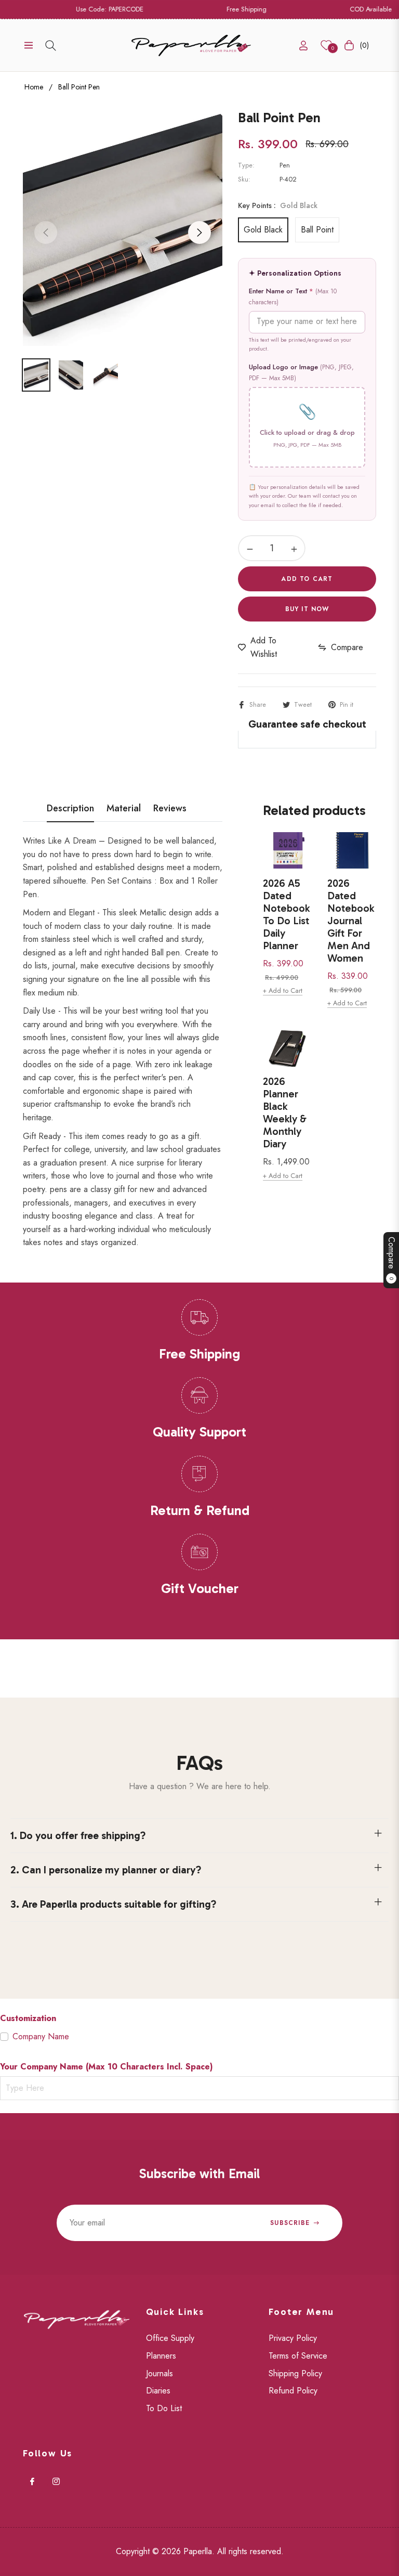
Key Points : (278, 205)
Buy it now (307, 609)
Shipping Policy (295, 2373)
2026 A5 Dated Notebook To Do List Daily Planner (286, 914)
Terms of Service (298, 2356)
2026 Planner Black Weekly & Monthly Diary (285, 1112)
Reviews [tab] (170, 809)
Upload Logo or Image (301, 372)
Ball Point (317, 230)
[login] (303, 46)
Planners (161, 2356)
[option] (123, 226)
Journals (159, 2373)
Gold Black (263, 230)
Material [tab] (124, 809)
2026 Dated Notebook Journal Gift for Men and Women (351, 921)
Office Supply (170, 2338)
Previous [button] (46, 232)
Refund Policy (293, 2391)
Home (34, 87)
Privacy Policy (293, 2338)
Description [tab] (70, 809)
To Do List (164, 2408)
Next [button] (199, 232)
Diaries (158, 2391)
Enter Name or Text (293, 296)
